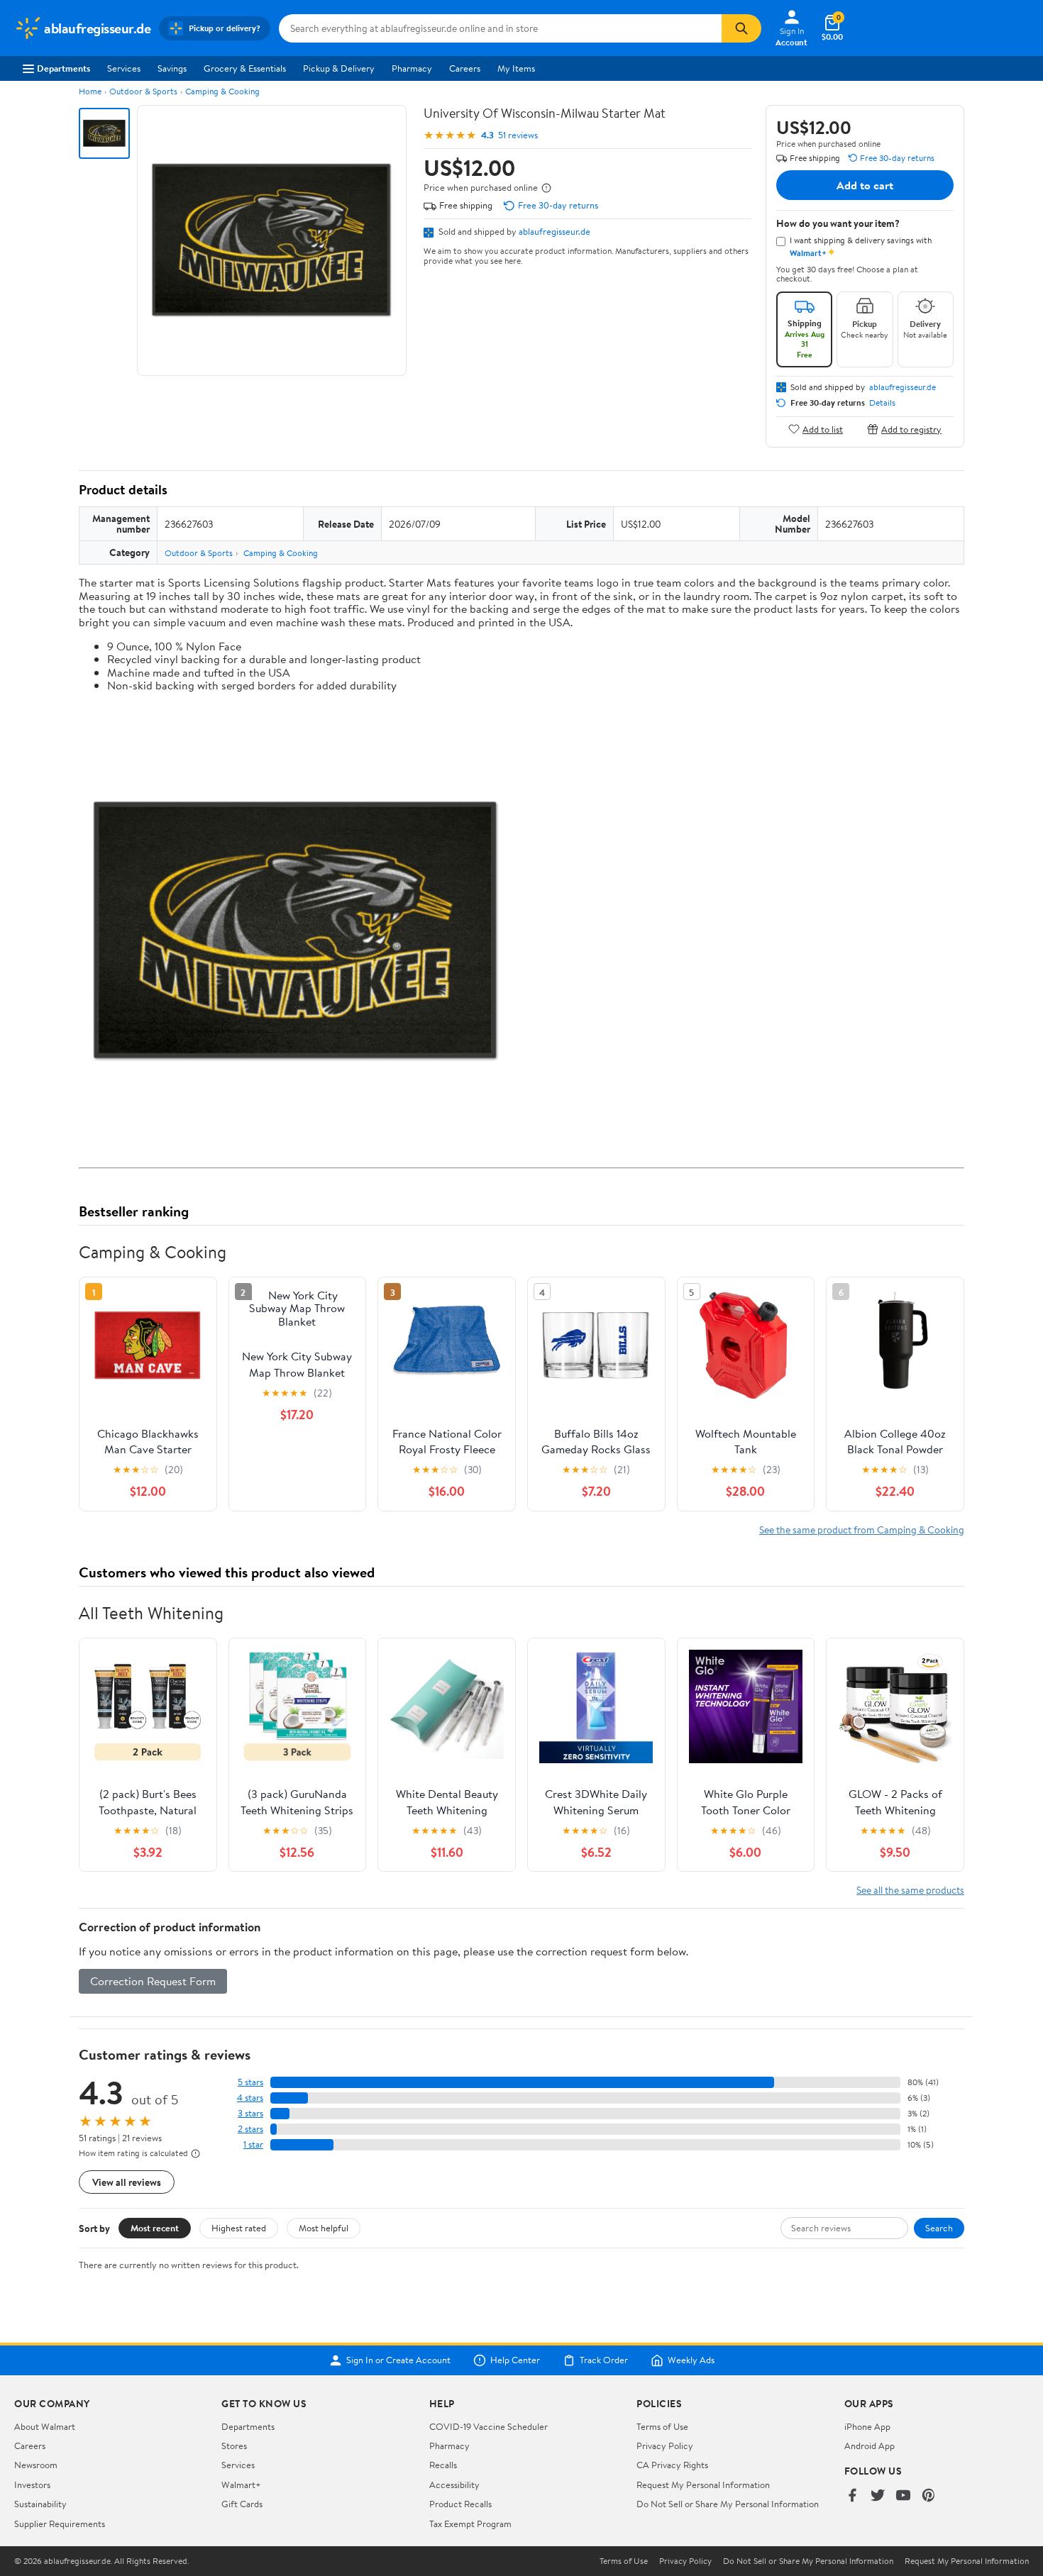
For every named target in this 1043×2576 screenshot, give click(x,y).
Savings (172, 68)
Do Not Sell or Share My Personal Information (728, 2504)
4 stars (250, 2098)
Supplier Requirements (60, 2524)
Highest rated (239, 2228)
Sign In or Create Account (398, 2360)
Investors (32, 2485)
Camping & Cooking (222, 91)
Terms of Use (662, 2426)
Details (882, 403)
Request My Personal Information (703, 2485)
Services (124, 68)
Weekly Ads (691, 2360)
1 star (253, 2144)
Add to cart (865, 185)
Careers (465, 68)
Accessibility (454, 2485)
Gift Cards (242, 2504)
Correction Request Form (153, 1981)
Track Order (604, 2360)
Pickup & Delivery (339, 68)
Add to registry (911, 429)
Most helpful (324, 2228)
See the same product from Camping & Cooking (862, 1529)
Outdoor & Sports (143, 91)
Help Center (515, 2360)
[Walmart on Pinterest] (929, 2496)
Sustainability (40, 2504)
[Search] (741, 28)
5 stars (250, 2082)
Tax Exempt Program (470, 2524)
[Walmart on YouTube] (903, 2496)
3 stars (250, 2113)
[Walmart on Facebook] (852, 2496)
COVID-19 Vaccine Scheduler (489, 2426)
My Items (516, 68)
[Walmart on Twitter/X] (878, 2496)
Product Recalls (460, 2504)
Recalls (443, 2465)
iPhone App (867, 2426)
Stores (234, 2445)
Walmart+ (241, 2485)
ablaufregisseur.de (554, 231)
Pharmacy (412, 68)
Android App (870, 2445)
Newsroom (36, 2465)
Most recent (155, 2228)
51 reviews (518, 135)
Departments (64, 68)
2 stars (250, 2129)
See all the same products (910, 1890)
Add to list (823, 429)
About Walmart (45, 2426)
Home (90, 91)
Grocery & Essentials (245, 68)
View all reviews (127, 2182)
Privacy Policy (665, 2445)
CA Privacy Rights (672, 2465)
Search (939, 2228)
